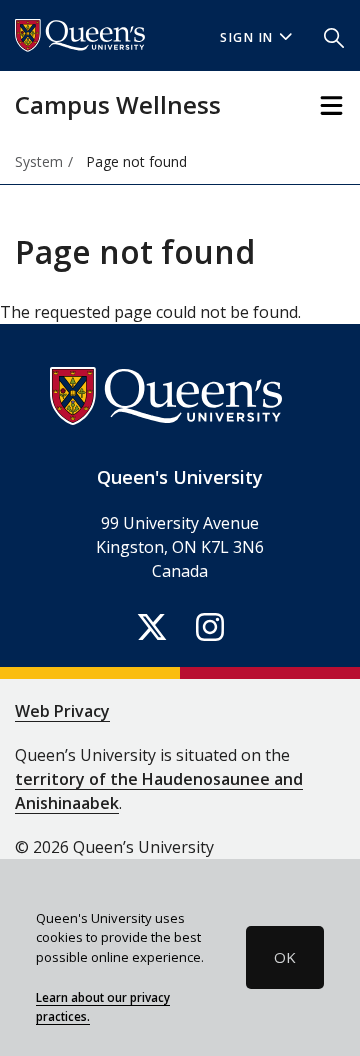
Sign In (247, 37)
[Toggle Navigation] (331, 105)
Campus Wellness (118, 104)
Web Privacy (62, 711)
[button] (334, 36)
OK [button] (285, 957)
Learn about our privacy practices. (103, 1007)
